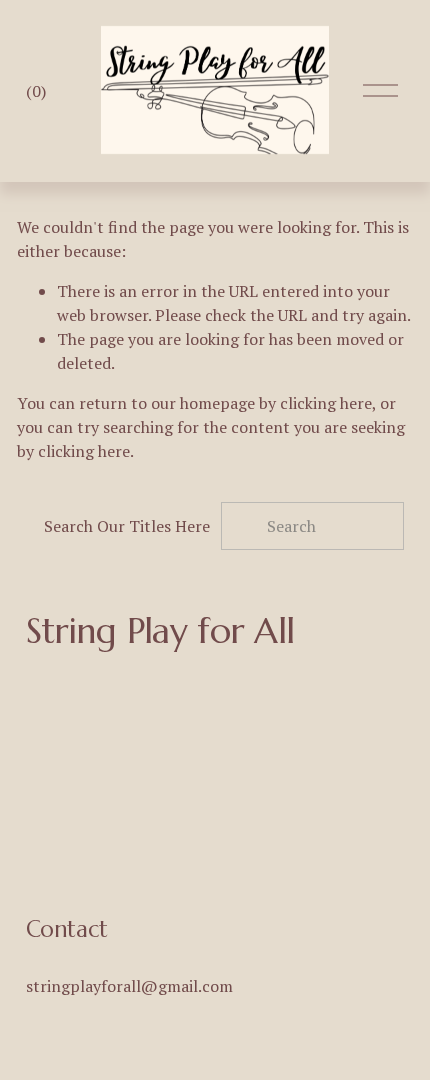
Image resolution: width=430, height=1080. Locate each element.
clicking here (326, 403)
